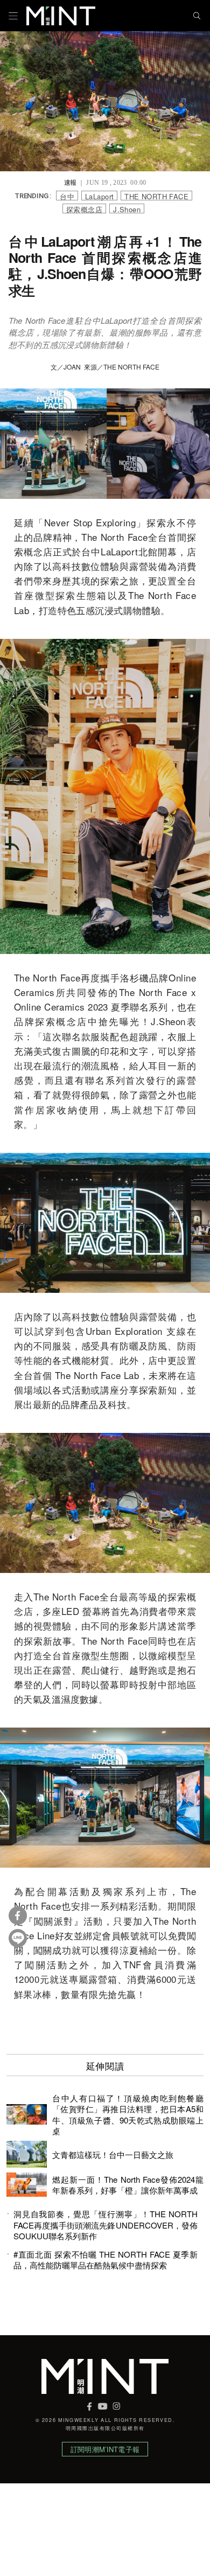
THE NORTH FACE (156, 196)
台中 (67, 196)
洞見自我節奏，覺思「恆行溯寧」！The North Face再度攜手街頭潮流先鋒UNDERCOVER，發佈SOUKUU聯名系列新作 (106, 2225)
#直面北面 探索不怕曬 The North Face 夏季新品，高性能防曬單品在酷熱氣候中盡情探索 (106, 2260)
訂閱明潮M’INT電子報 (105, 2449)
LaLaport (99, 196)
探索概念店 (84, 209)
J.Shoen (127, 209)
